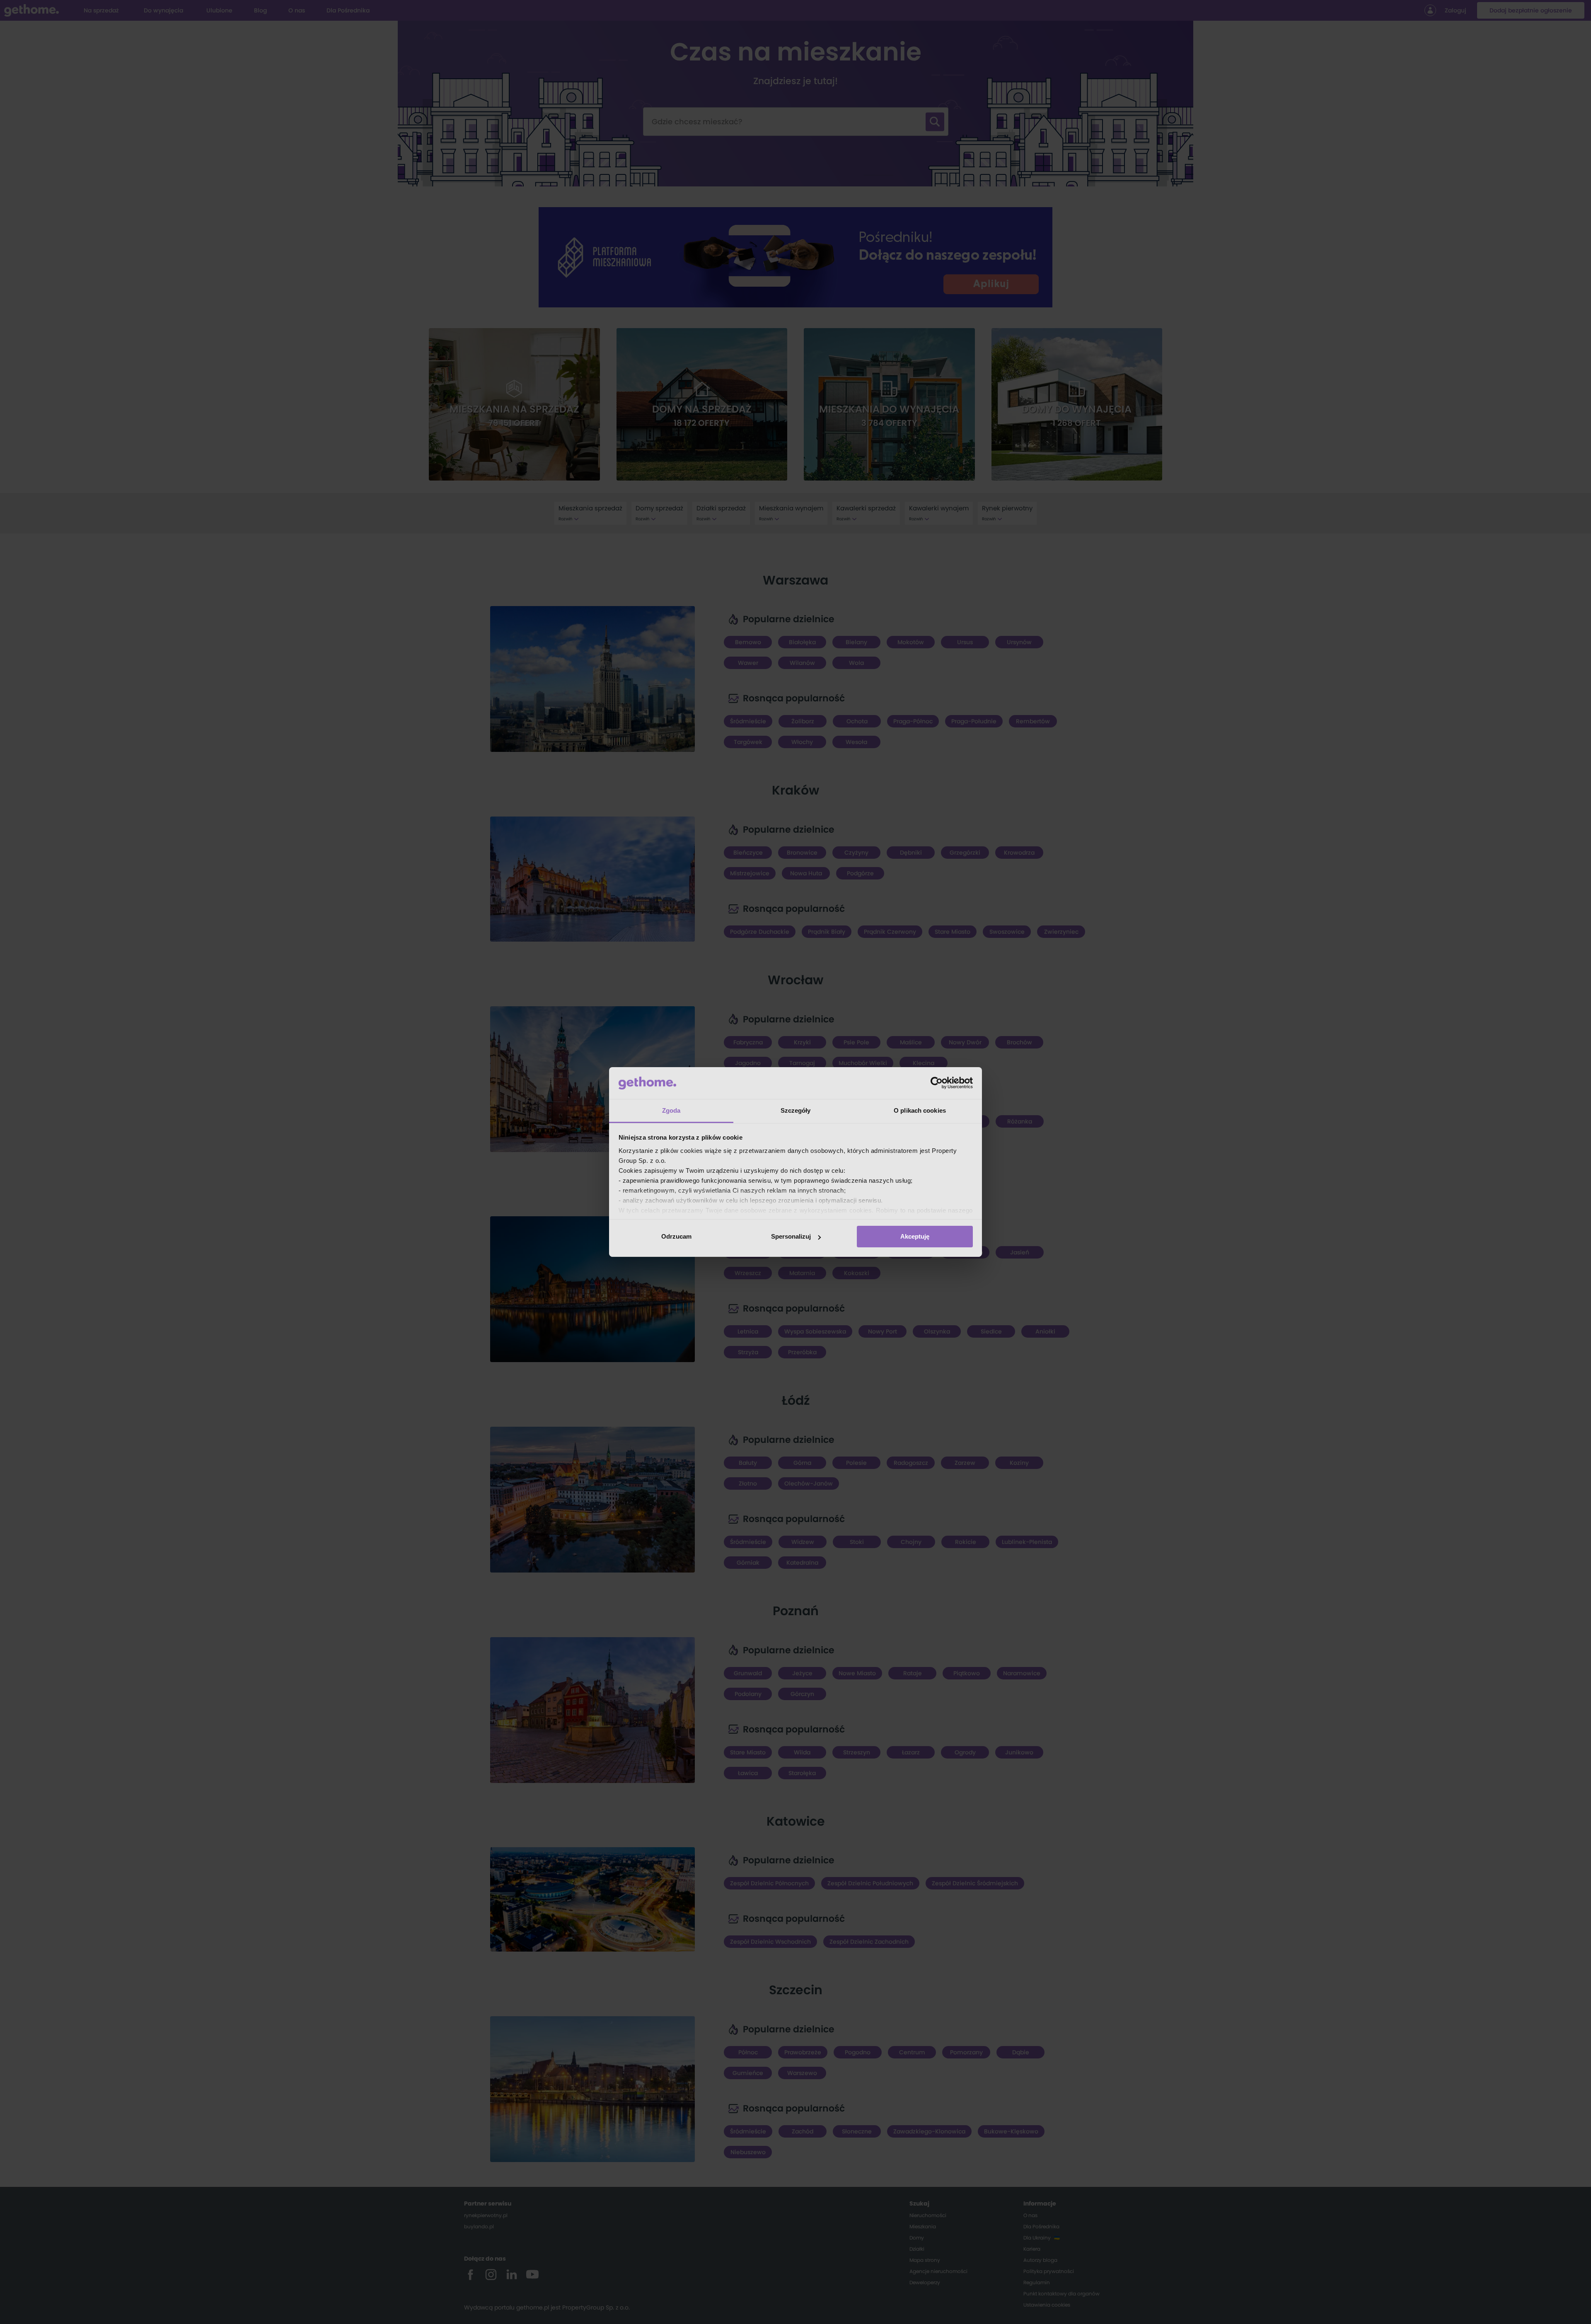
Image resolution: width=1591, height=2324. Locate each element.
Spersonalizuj (791, 1236)
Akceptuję (915, 1236)
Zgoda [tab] (671, 1110)
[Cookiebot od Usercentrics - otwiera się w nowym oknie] (937, 1083)
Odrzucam (676, 1236)
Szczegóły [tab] (796, 1110)
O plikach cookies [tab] (920, 1110)
